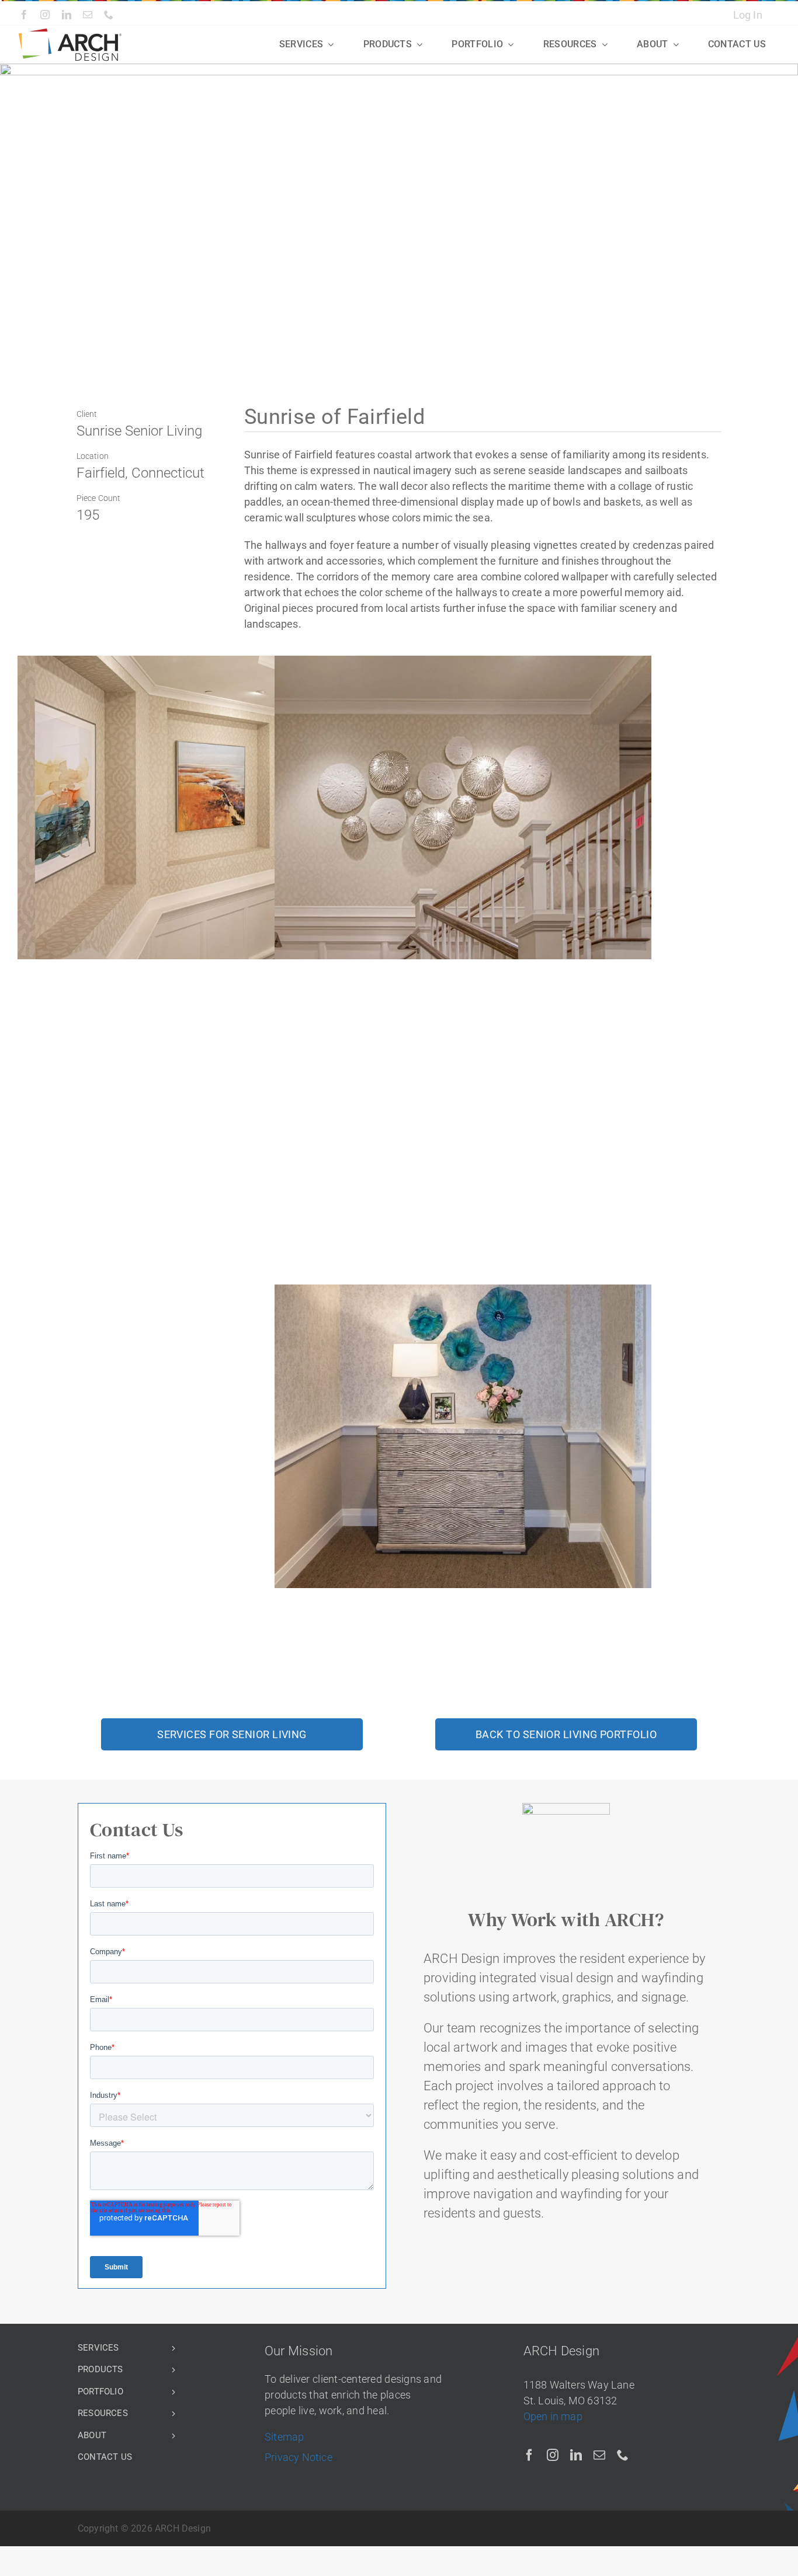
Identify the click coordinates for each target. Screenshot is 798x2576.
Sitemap (284, 2437)
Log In (748, 15)
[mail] (88, 15)
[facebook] (24, 15)
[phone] (109, 15)
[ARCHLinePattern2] (70, 33)
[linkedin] (67, 15)
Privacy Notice (299, 2457)
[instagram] (45, 15)
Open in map (553, 2416)
